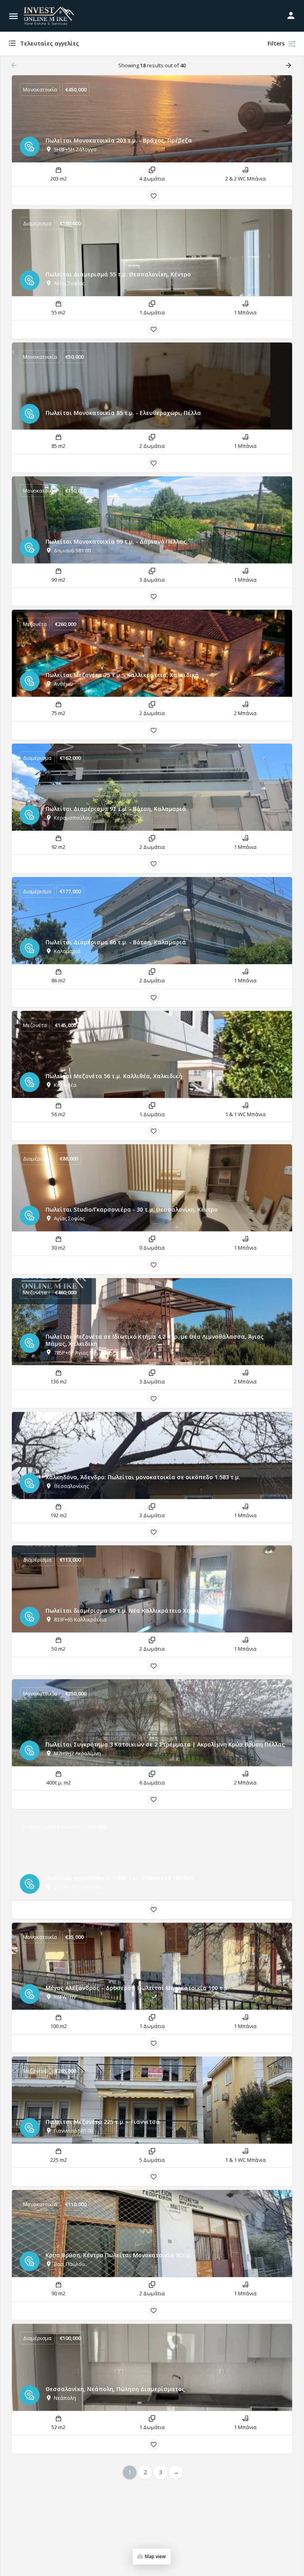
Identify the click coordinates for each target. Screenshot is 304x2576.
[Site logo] (50, 16)
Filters (276, 43)
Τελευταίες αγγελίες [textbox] (50, 43)
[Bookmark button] (154, 196)
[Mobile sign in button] (291, 15)
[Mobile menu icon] (13, 16)
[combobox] (87, 44)
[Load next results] (289, 65)
